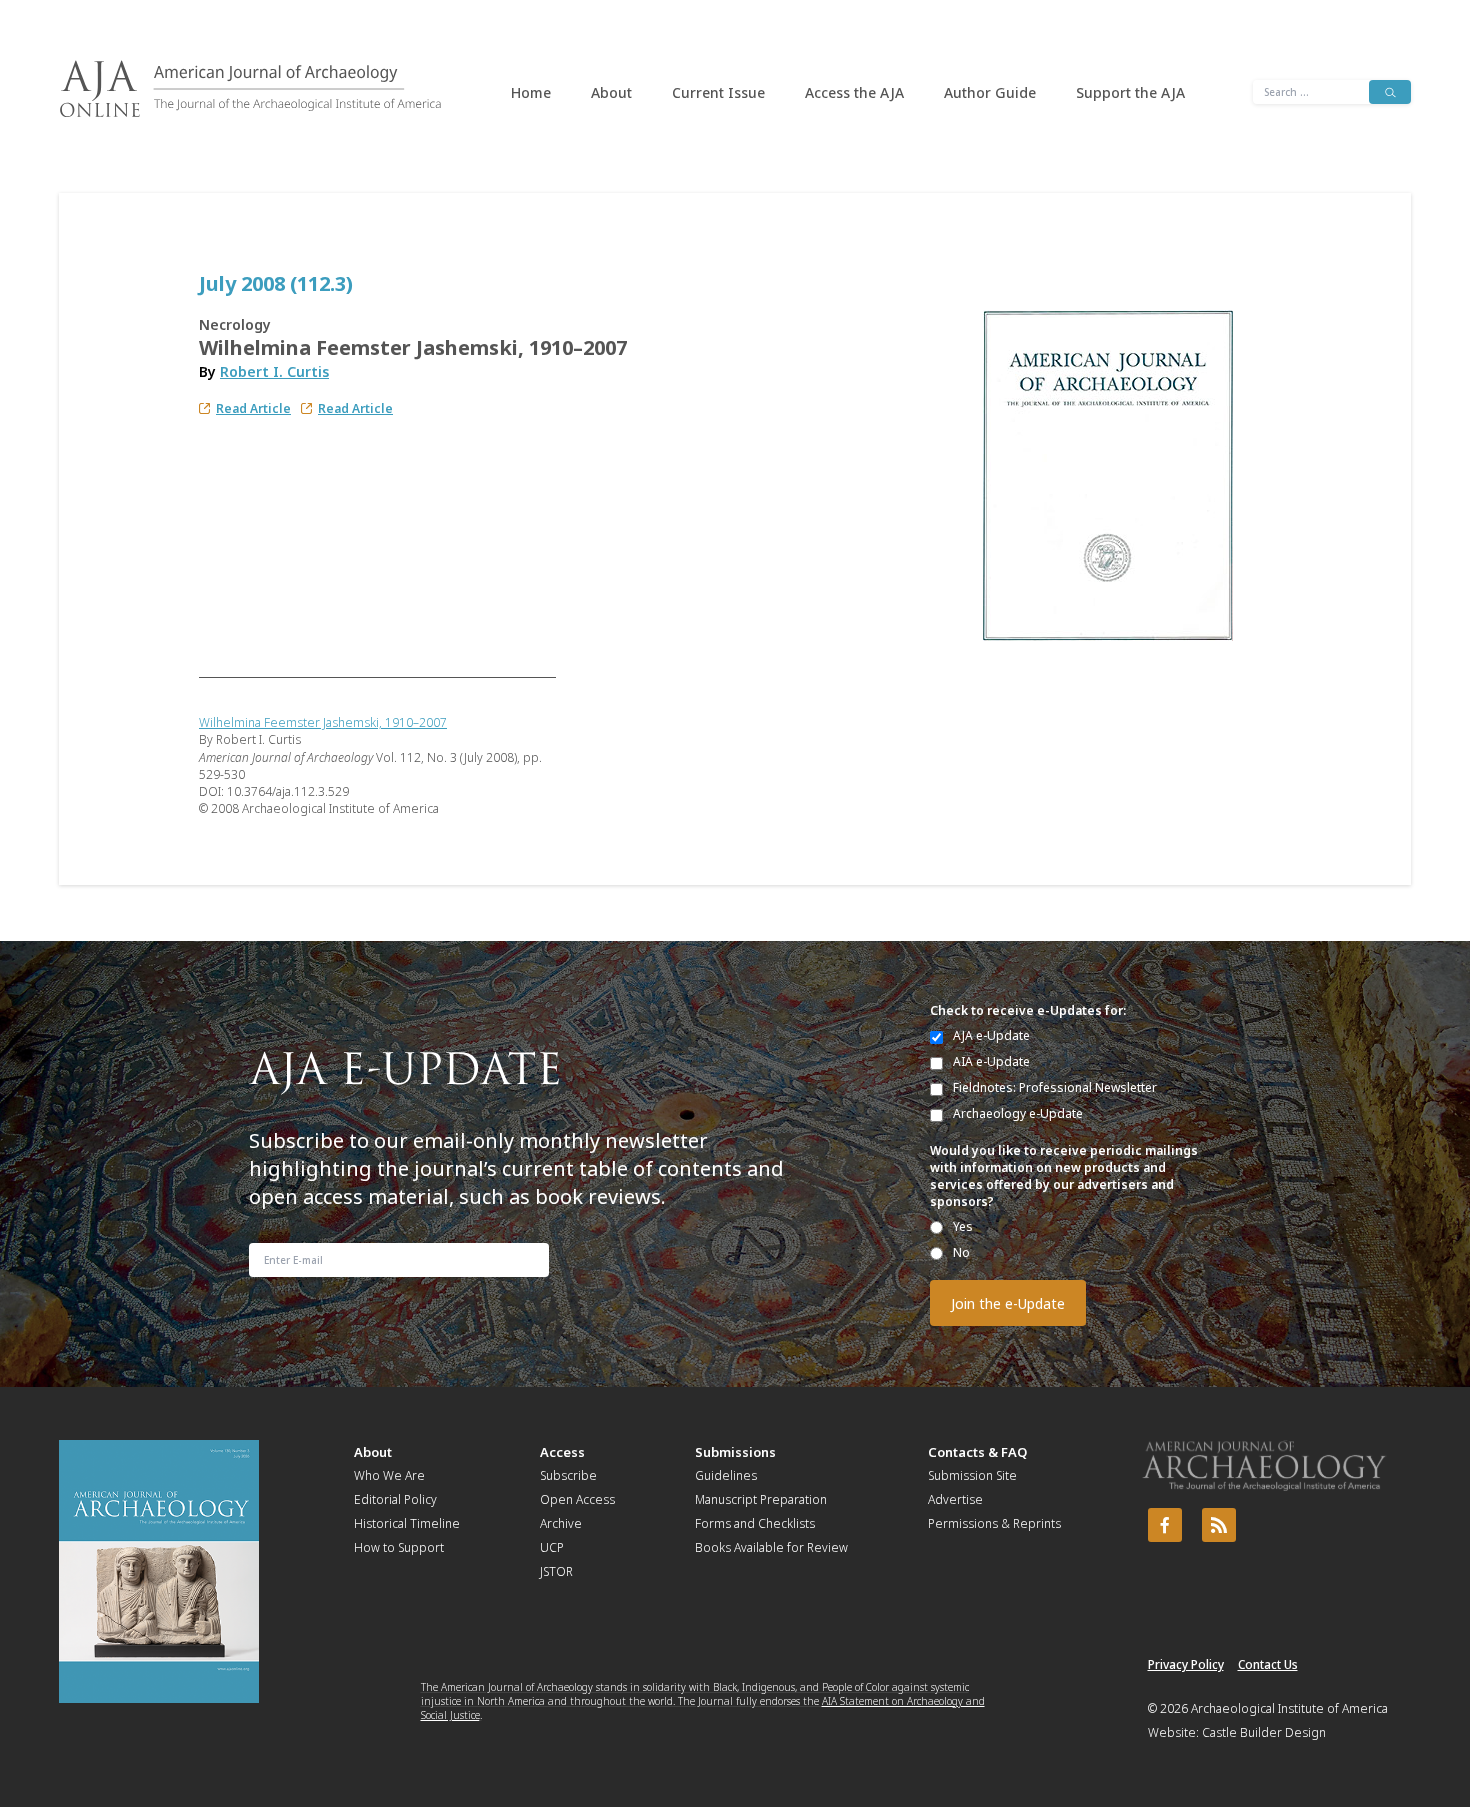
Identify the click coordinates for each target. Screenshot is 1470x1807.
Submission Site (972, 1475)
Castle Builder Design (1264, 1732)
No (961, 1252)
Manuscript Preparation (761, 1499)
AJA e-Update (991, 1035)
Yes (963, 1226)
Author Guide (990, 92)
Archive (561, 1523)
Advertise (955, 1499)
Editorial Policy (395, 1499)
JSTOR (556, 1571)
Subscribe (568, 1475)
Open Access (577, 1499)
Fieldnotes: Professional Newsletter (1055, 1087)
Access (562, 1452)
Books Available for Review (771, 1547)
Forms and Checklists (755, 1523)
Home (531, 92)
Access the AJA (854, 92)
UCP (552, 1547)
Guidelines (726, 1475)
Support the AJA (1130, 92)
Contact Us (1268, 1664)
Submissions (735, 1452)
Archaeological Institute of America (1289, 1708)
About (611, 92)
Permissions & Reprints (994, 1523)
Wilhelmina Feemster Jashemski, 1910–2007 (323, 722)
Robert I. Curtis (274, 371)
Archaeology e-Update (1018, 1113)
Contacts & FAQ (977, 1452)
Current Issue (718, 92)
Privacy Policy (1186, 1664)
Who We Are (389, 1475)
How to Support (399, 1547)
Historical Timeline (407, 1523)
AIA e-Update (991, 1061)
